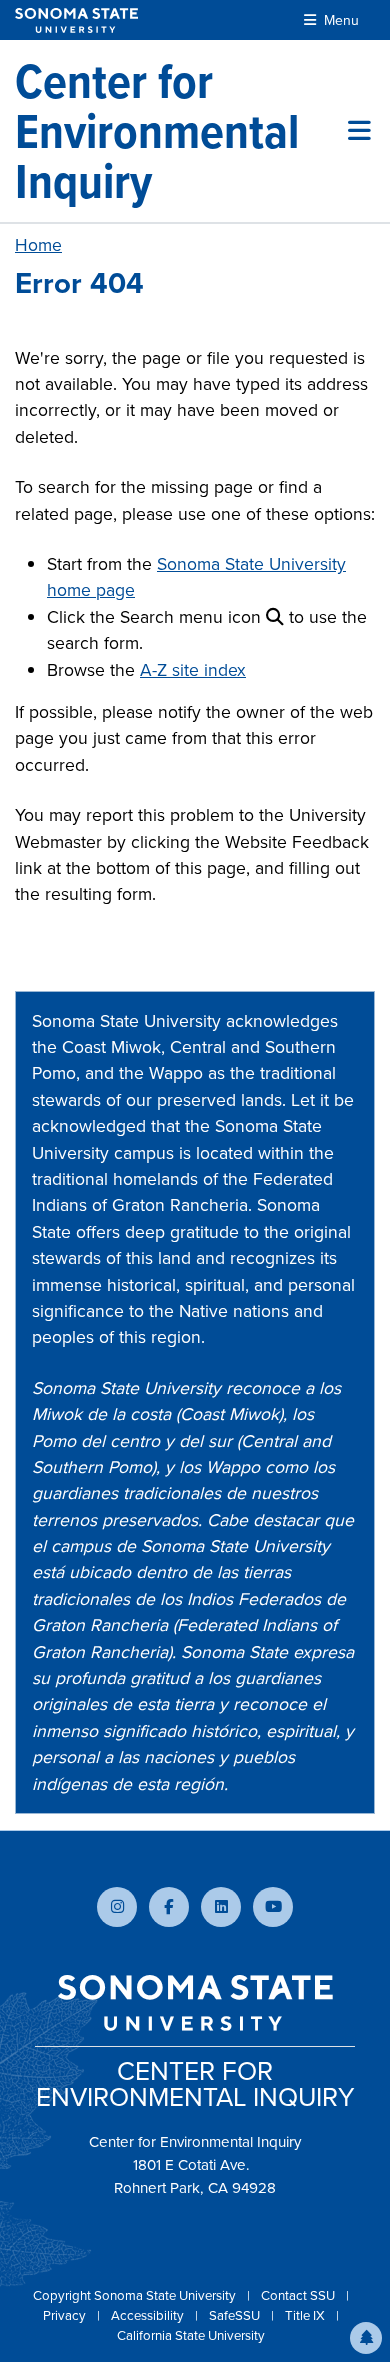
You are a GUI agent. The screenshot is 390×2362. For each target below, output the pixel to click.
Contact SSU (299, 2295)
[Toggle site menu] (359, 131)
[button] (366, 2338)
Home (38, 245)
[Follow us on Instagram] (117, 1907)
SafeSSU (236, 2315)
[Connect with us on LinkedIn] (221, 1907)
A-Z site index (193, 670)
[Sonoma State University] (76, 20)
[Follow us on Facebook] (169, 1907)
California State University (191, 2335)
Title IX (306, 2315)
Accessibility (149, 2315)
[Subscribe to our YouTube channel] (273, 1907)
